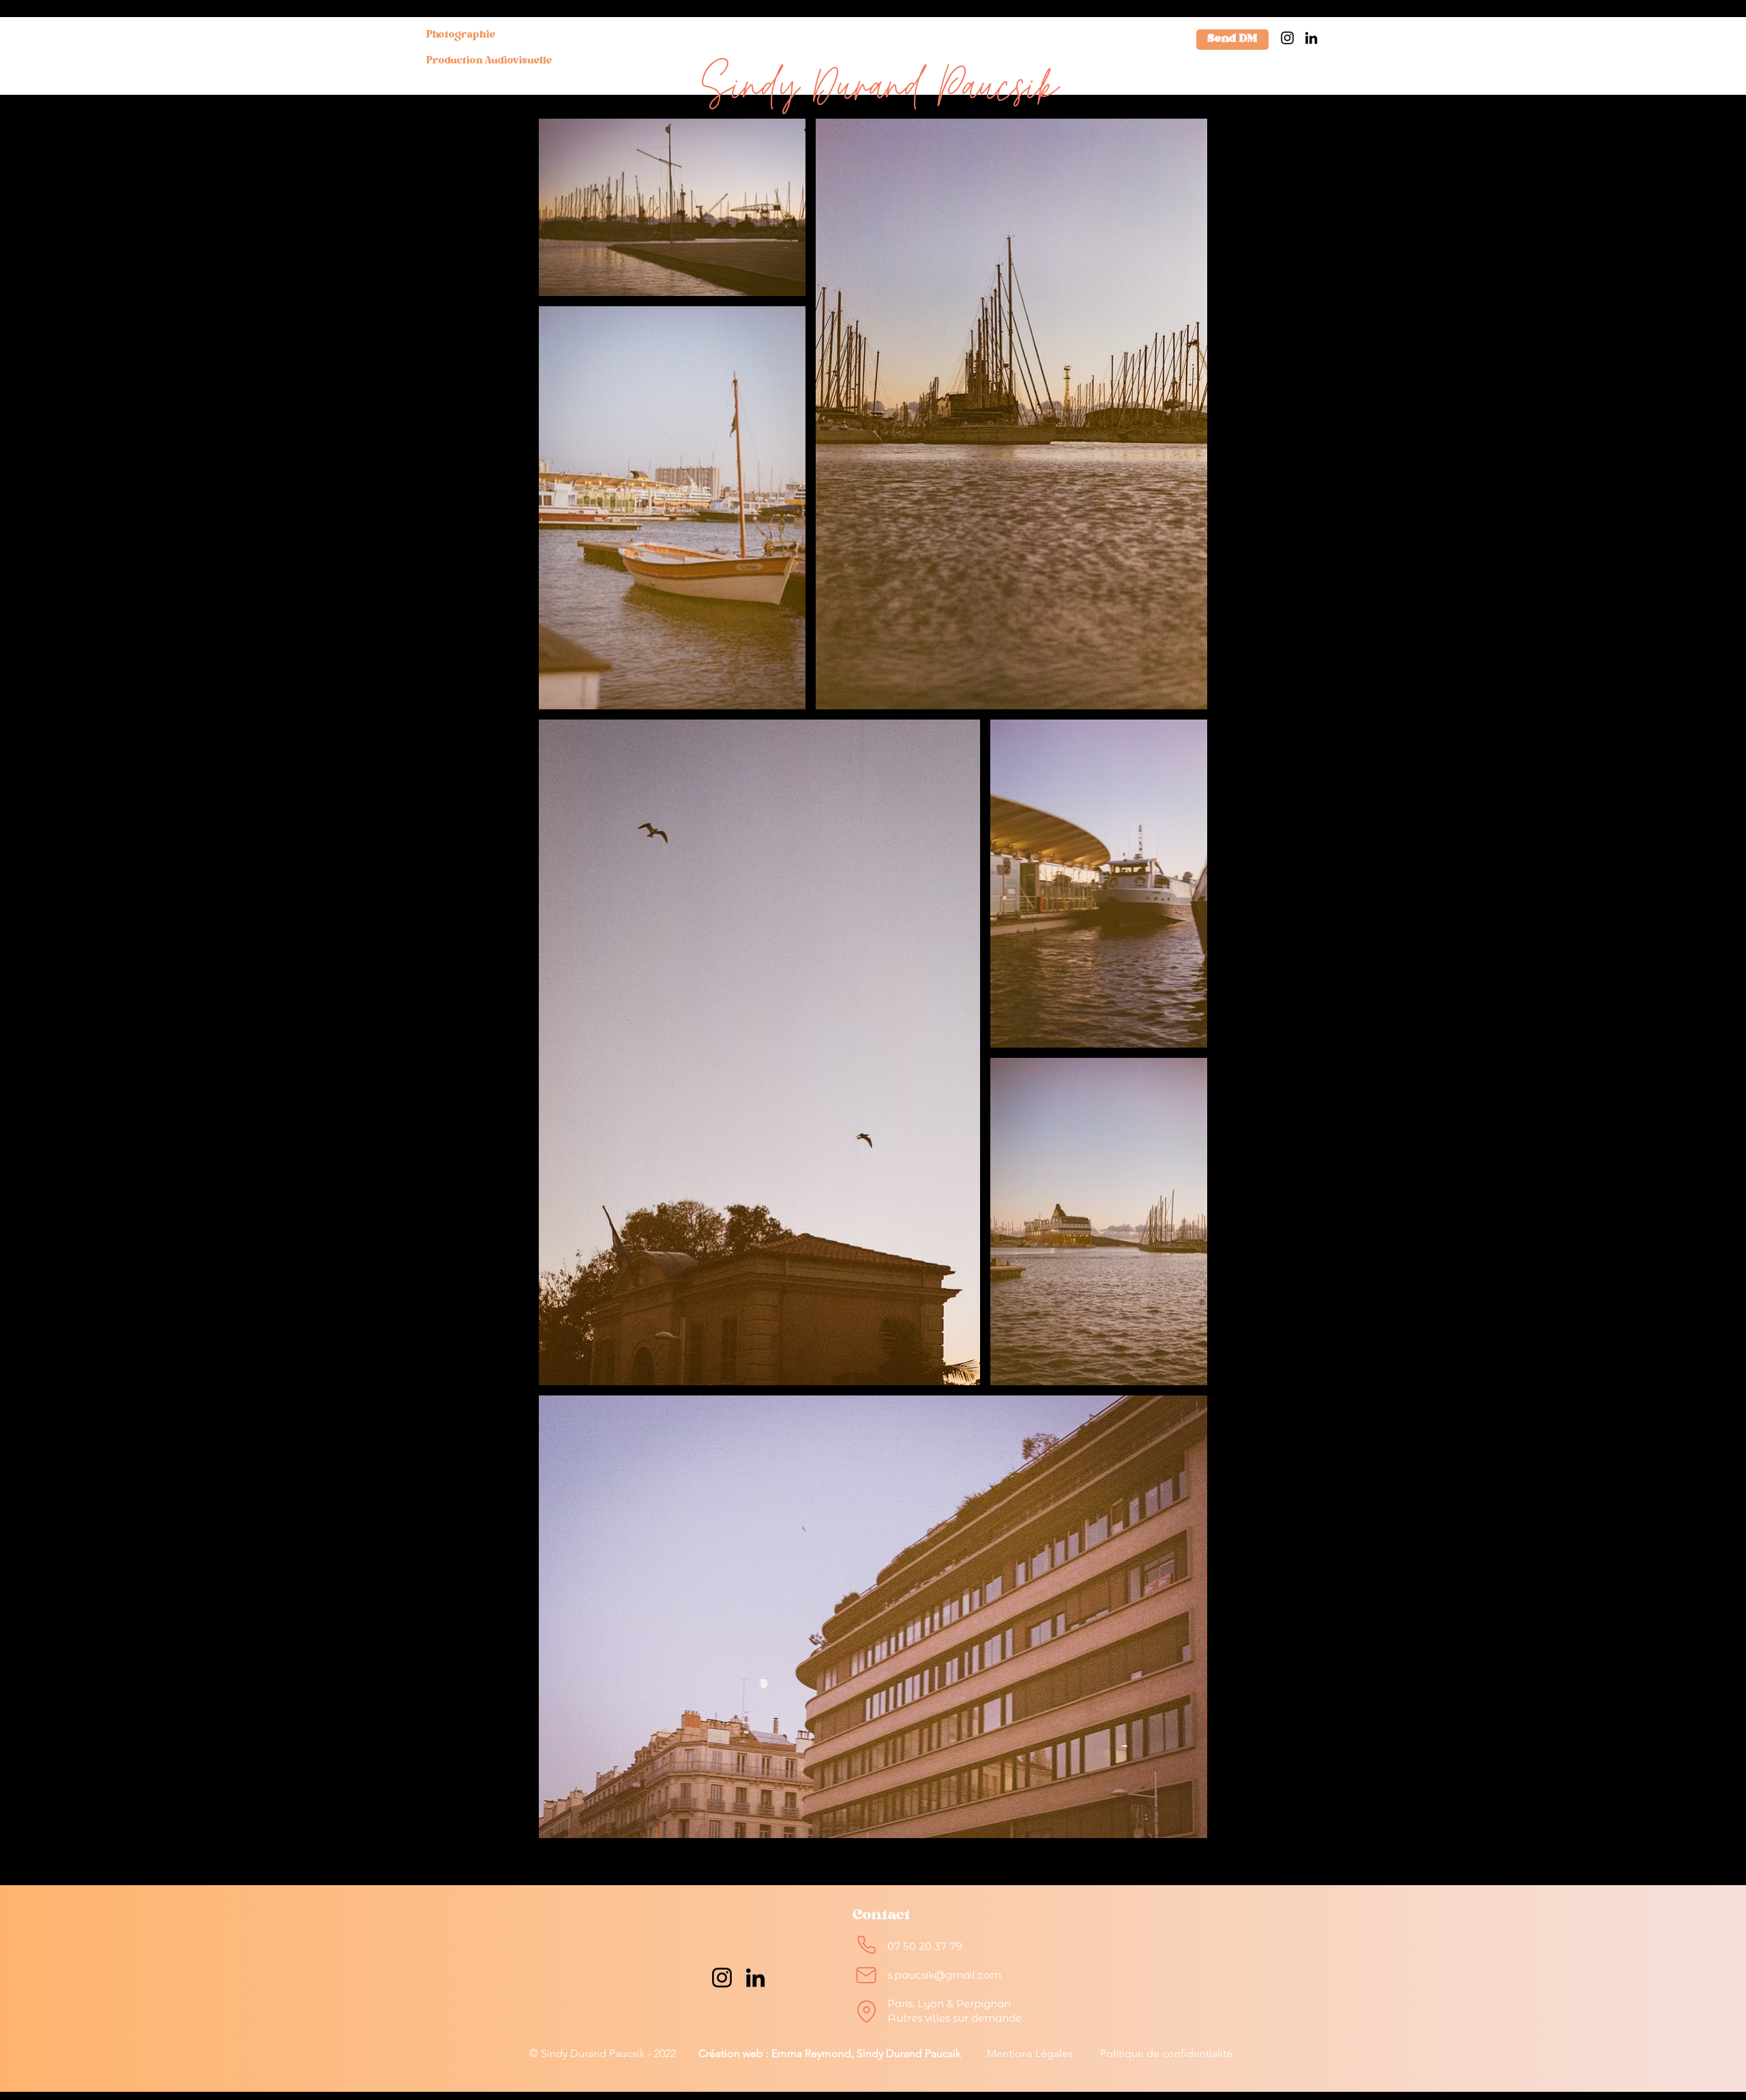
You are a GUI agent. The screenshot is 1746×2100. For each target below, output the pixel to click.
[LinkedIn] (1311, 38)
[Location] (866, 2011)
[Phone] (866, 1944)
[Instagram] (1287, 38)
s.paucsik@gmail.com (944, 1975)
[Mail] (866, 1975)
